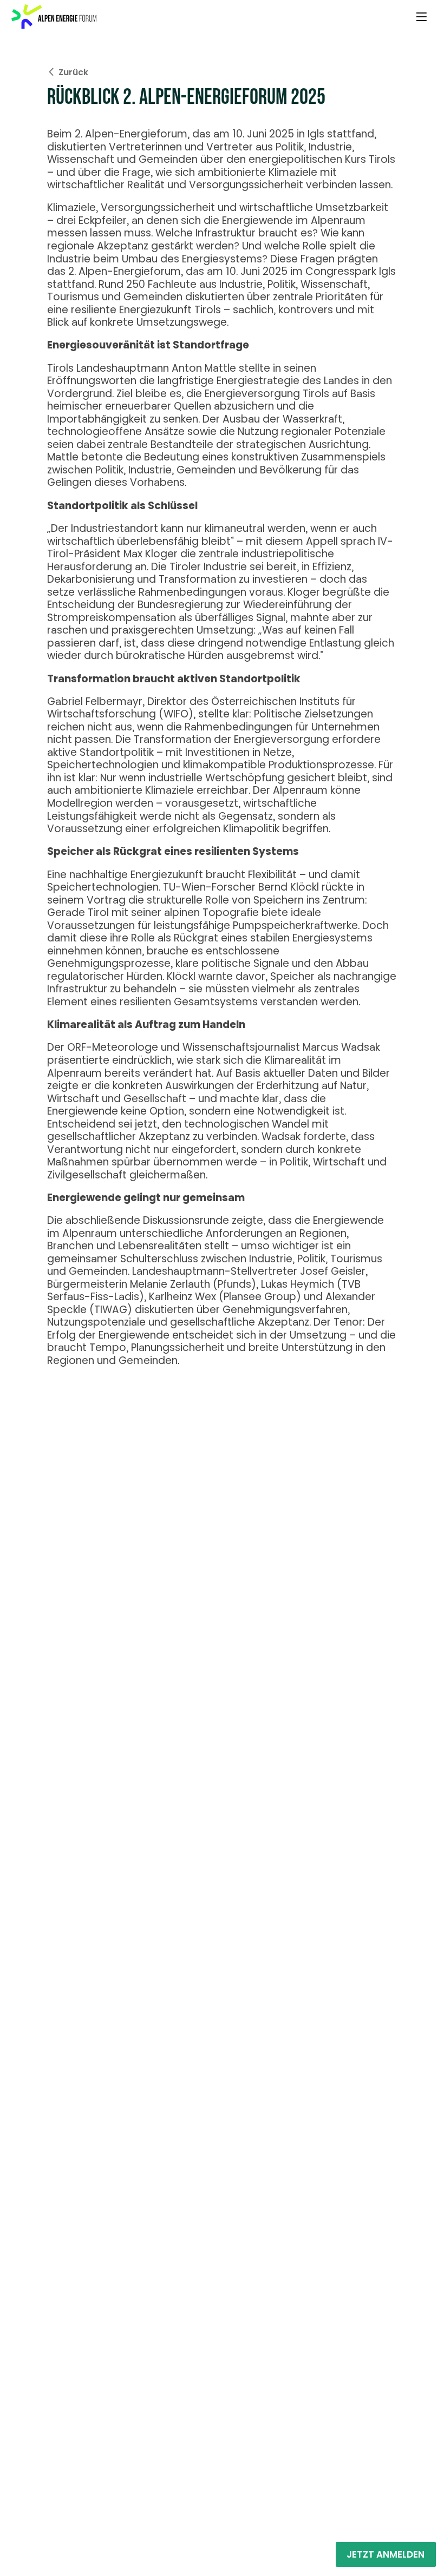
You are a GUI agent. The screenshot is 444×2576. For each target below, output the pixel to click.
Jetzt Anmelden (386, 2554)
